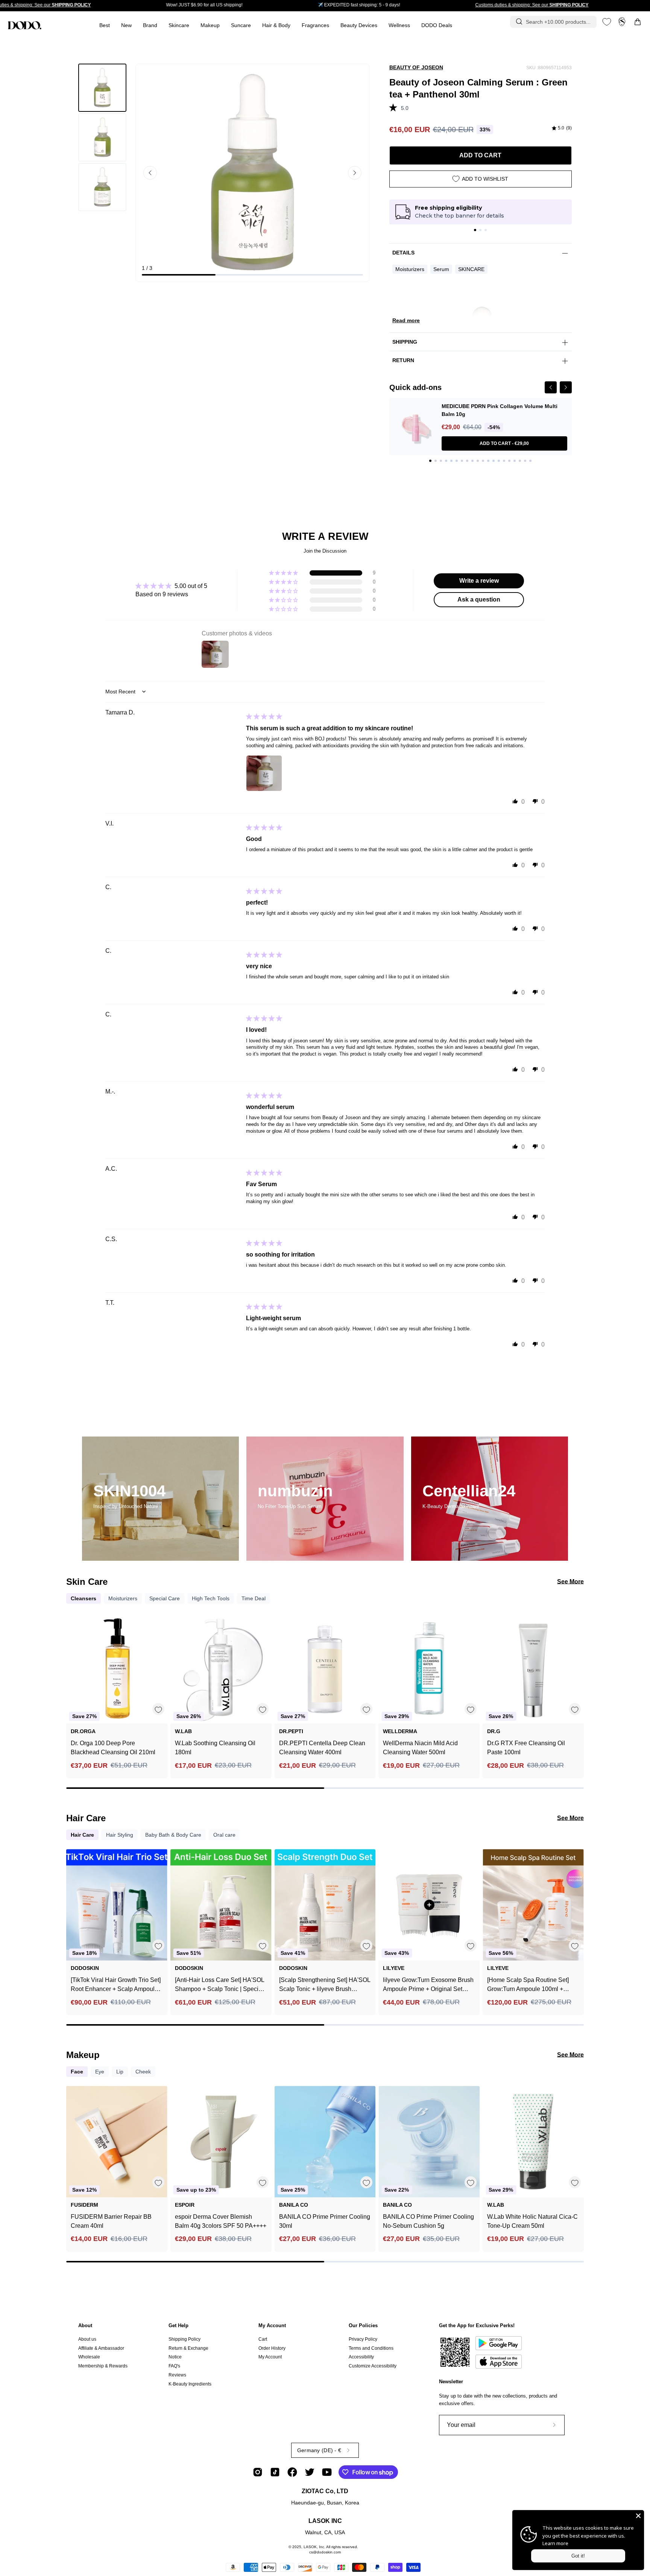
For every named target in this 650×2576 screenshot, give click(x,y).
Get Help (178, 2325)
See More (570, 1582)
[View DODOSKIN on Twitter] (310, 2472)
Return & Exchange (188, 2348)
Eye (100, 2072)
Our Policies (363, 2325)
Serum (441, 269)
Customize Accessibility (373, 2366)
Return (403, 360)
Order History (272, 2348)
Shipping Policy (185, 2339)
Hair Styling (120, 1835)
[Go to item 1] (475, 230)
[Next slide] (355, 173)
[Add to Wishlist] (158, 1709)
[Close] (638, 2516)
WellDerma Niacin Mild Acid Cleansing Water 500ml (420, 1748)
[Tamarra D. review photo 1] (264, 773)
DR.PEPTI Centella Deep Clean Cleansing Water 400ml (322, 1748)
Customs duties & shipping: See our (532, 5)
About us (87, 2339)
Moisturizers (410, 269)
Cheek (143, 2072)
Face (77, 2072)
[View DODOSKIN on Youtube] (327, 2472)
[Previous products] (73, 1685)
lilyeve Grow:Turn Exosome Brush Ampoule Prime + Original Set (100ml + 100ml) (428, 1985)
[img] (562, 128)
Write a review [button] (479, 581)
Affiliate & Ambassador (101, 2348)
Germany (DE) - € (319, 2450)
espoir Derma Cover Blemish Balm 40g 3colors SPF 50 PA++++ (221, 2221)
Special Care (165, 1598)
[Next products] (577, 1685)
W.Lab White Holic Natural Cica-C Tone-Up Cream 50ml (532, 2221)
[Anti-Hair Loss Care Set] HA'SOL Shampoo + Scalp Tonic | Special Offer (219, 1985)
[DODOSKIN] (24, 25)
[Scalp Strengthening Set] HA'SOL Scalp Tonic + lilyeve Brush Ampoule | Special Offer (325, 1985)
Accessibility (361, 2357)
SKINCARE (471, 269)
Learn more (555, 2543)
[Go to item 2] (480, 230)
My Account (272, 2325)
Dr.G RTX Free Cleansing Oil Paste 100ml (526, 1748)
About (85, 2325)
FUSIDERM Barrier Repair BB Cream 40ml (111, 2221)
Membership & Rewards (103, 2366)
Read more (406, 320)
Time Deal (254, 1598)
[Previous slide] (150, 173)
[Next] (566, 387)
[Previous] (551, 387)
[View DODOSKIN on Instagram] (258, 2472)
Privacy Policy (363, 2339)
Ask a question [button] (479, 599)
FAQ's (174, 2366)
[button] (315, 25)
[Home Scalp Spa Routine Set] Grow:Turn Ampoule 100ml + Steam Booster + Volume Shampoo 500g (528, 1985)
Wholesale (89, 2357)
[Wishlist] (607, 22)
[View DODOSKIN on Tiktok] (275, 2472)
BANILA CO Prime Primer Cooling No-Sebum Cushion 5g (428, 2221)
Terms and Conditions (371, 2348)
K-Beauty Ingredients (190, 2384)
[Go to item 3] (486, 230)
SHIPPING (405, 342)
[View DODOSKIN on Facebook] (292, 2472)
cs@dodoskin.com (325, 2552)
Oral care (224, 1835)
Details (403, 253)
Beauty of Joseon (416, 67)
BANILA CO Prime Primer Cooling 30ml (325, 2221)
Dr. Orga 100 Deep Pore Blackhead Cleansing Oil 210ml (113, 1748)
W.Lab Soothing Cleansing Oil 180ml (215, 1748)
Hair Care (82, 1835)
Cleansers (84, 1598)
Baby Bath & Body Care (173, 1835)
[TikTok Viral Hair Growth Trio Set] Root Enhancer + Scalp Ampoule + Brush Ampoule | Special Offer (116, 1985)
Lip (120, 2072)
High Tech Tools (211, 1598)
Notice (175, 2357)
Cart (263, 2339)
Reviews (177, 2375)
